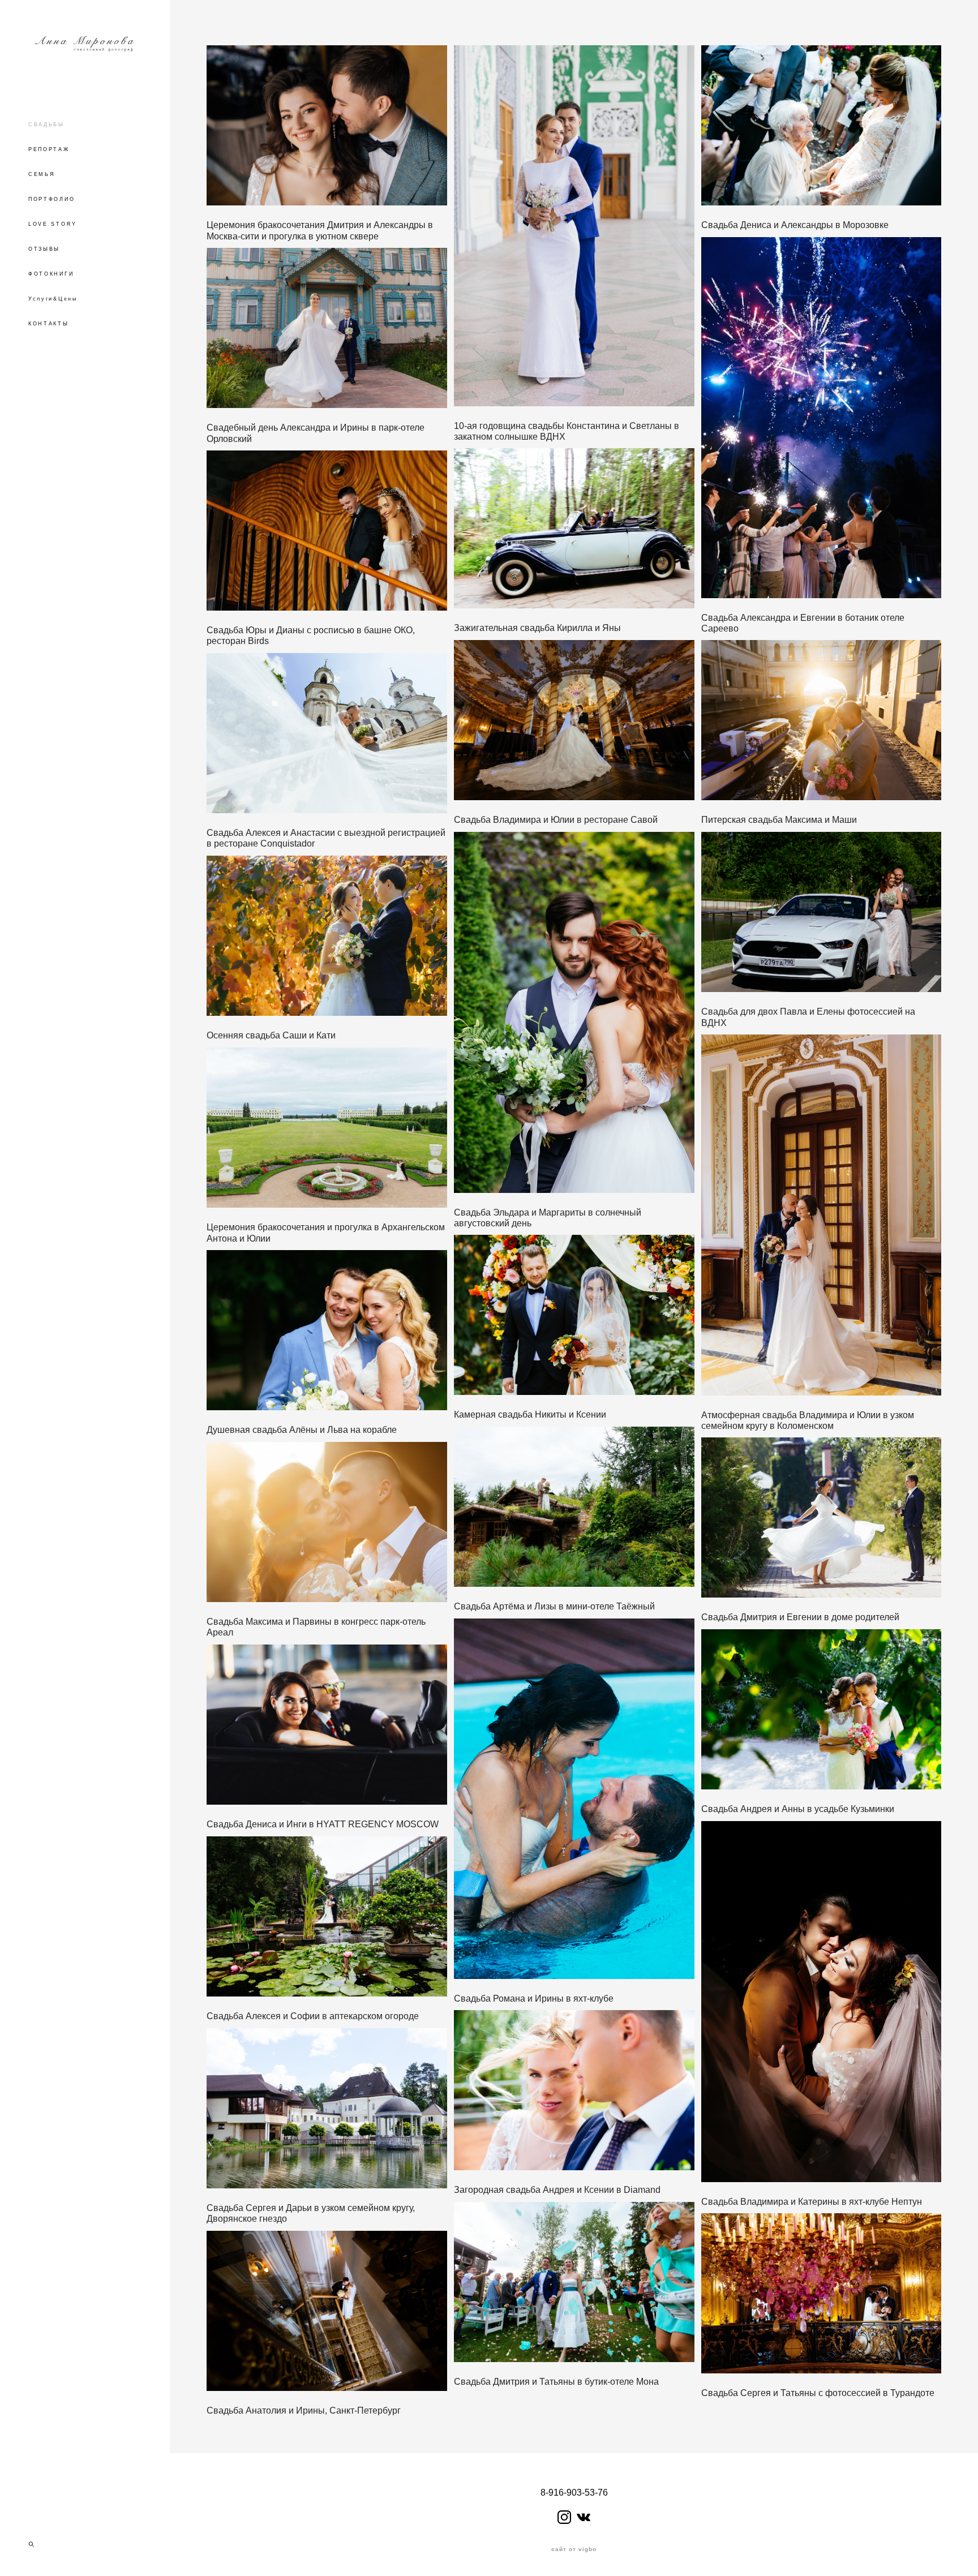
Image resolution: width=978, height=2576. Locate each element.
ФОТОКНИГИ (51, 274)
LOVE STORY (53, 224)
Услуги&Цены (53, 299)
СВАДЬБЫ (46, 124)
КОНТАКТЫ (49, 324)
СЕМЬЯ (42, 174)
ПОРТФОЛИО (52, 199)
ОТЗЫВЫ (44, 249)
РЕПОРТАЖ (49, 149)
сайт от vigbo (574, 2549)
